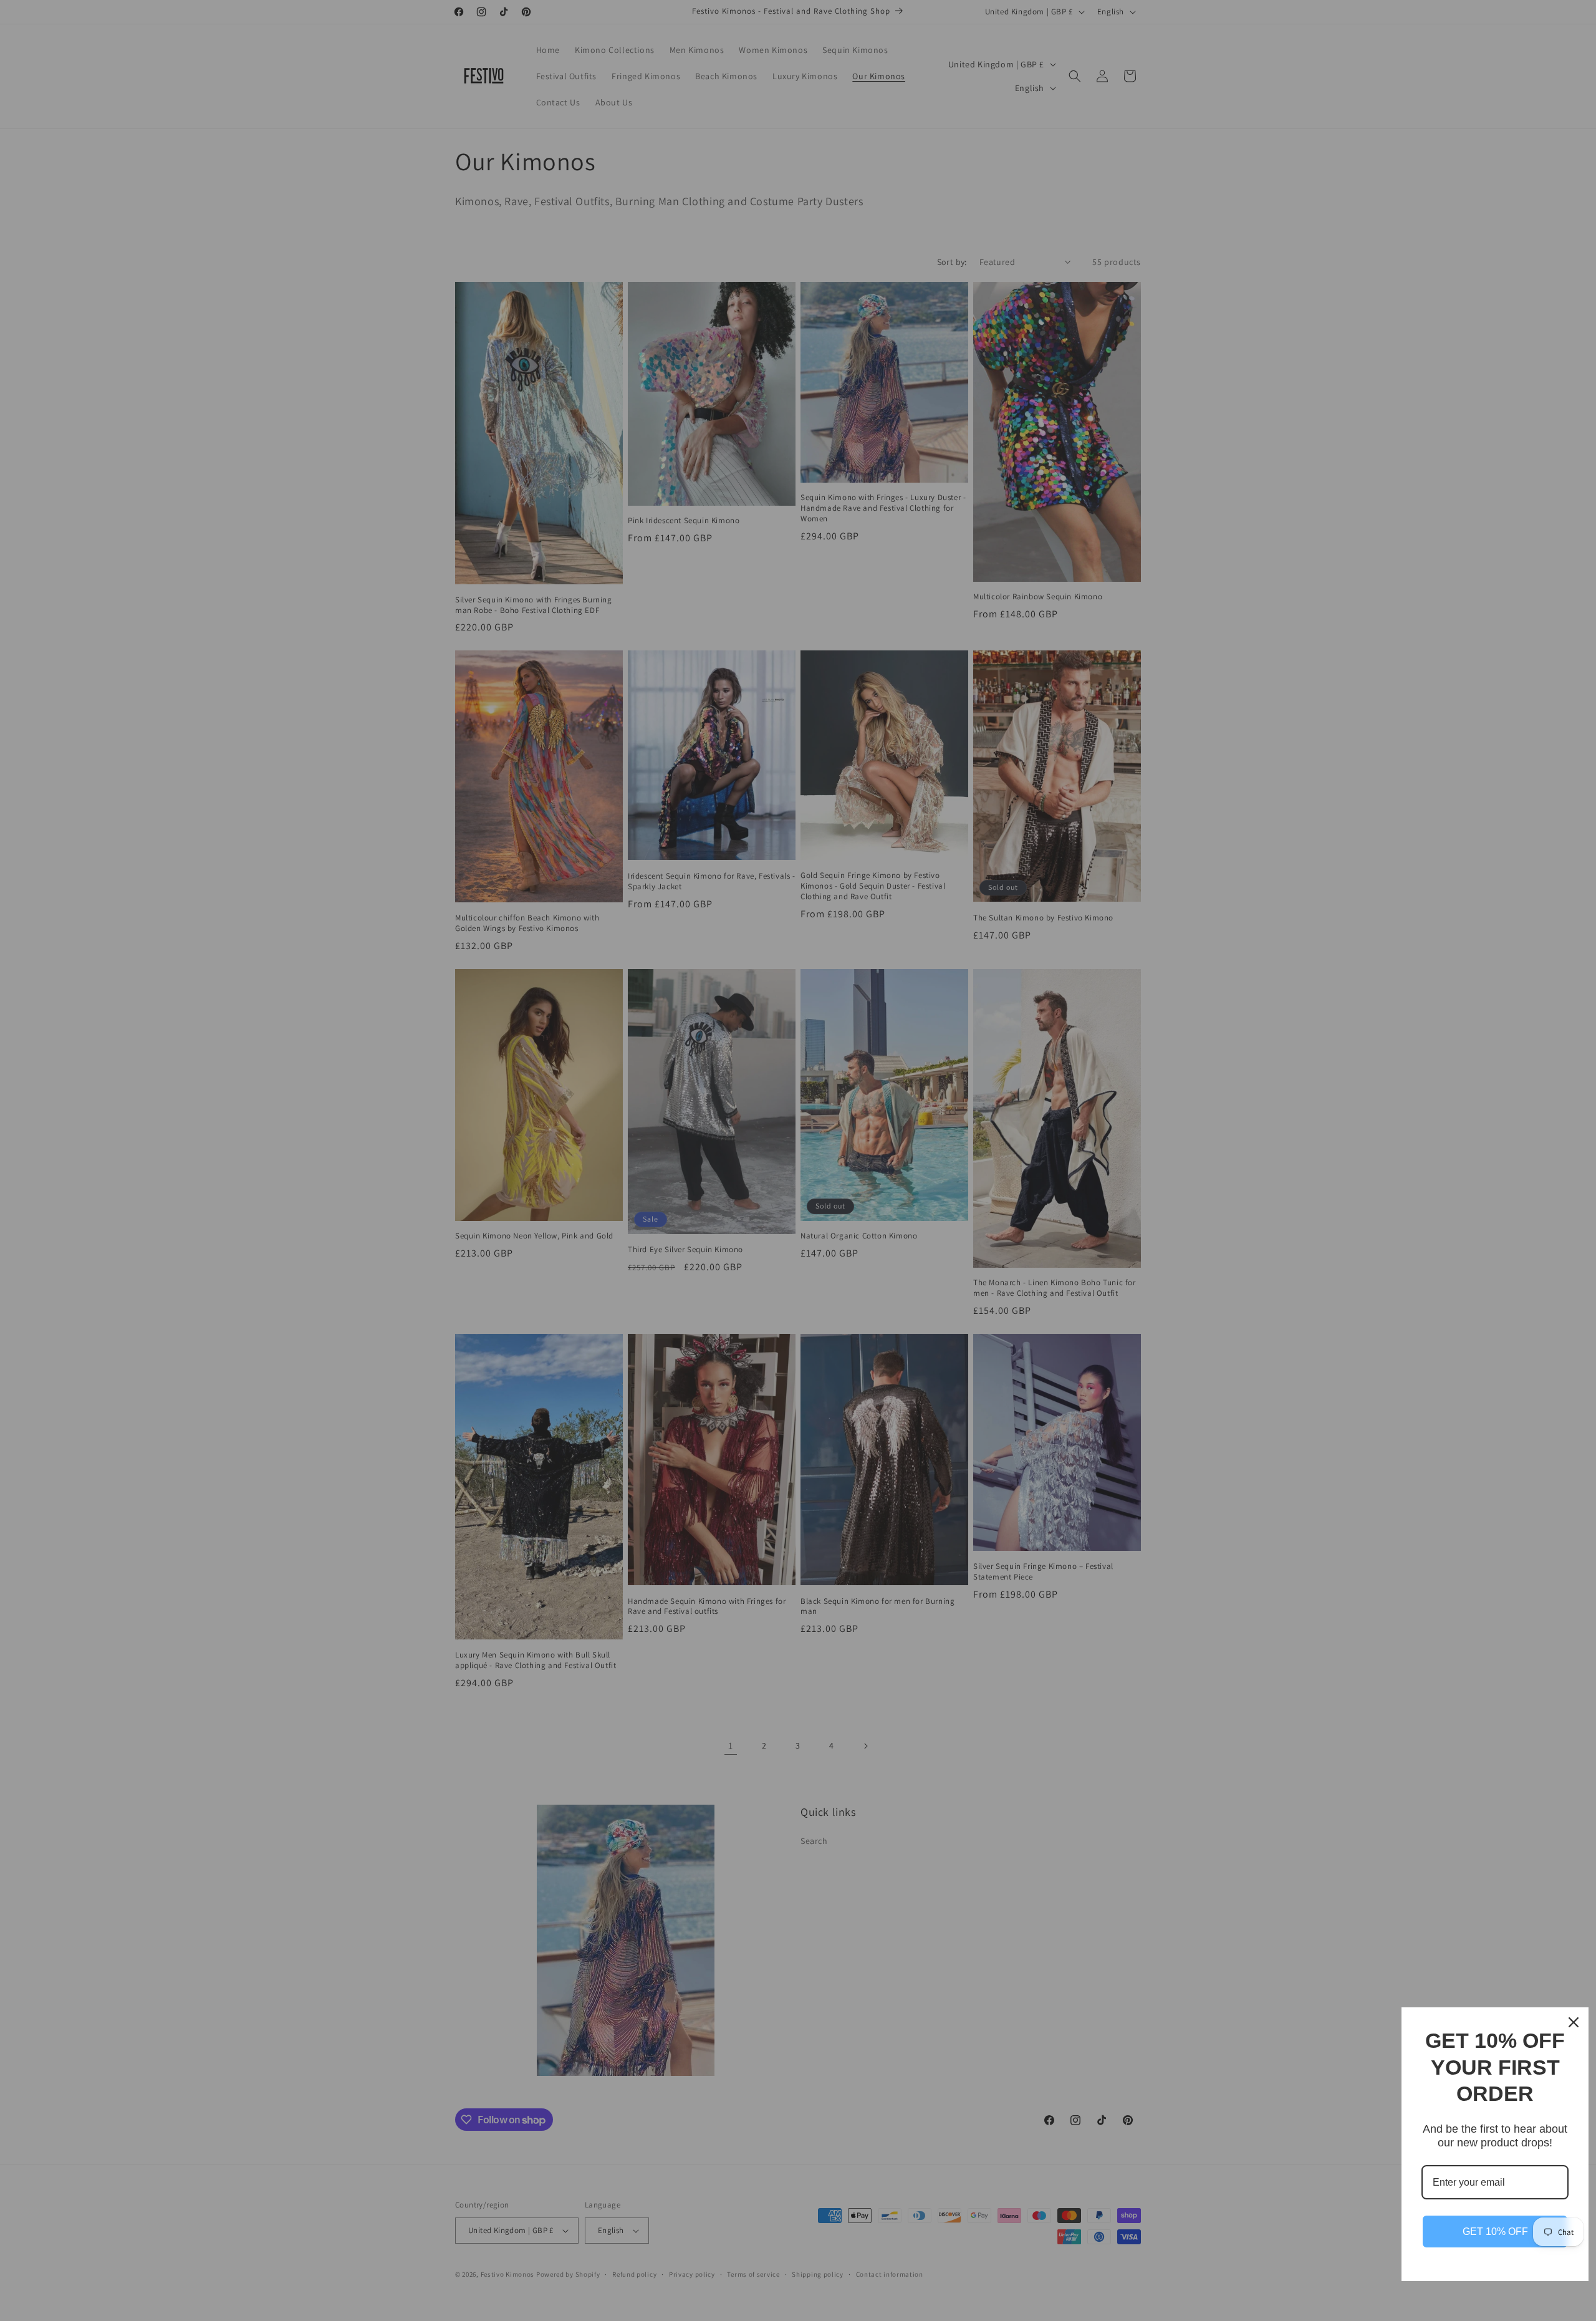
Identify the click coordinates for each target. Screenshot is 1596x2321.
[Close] (1574, 2022)
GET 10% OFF (1495, 2232)
